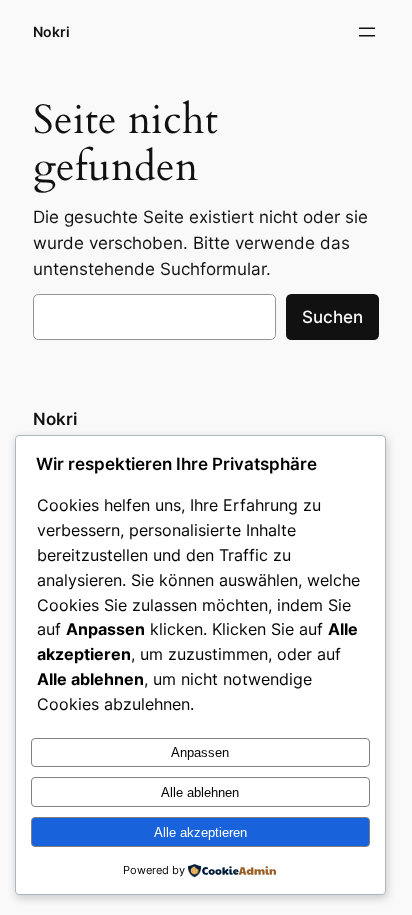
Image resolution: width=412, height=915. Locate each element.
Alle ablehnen (200, 792)
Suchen (332, 317)
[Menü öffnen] (367, 32)
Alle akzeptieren (200, 832)
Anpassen (200, 752)
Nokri (51, 31)
